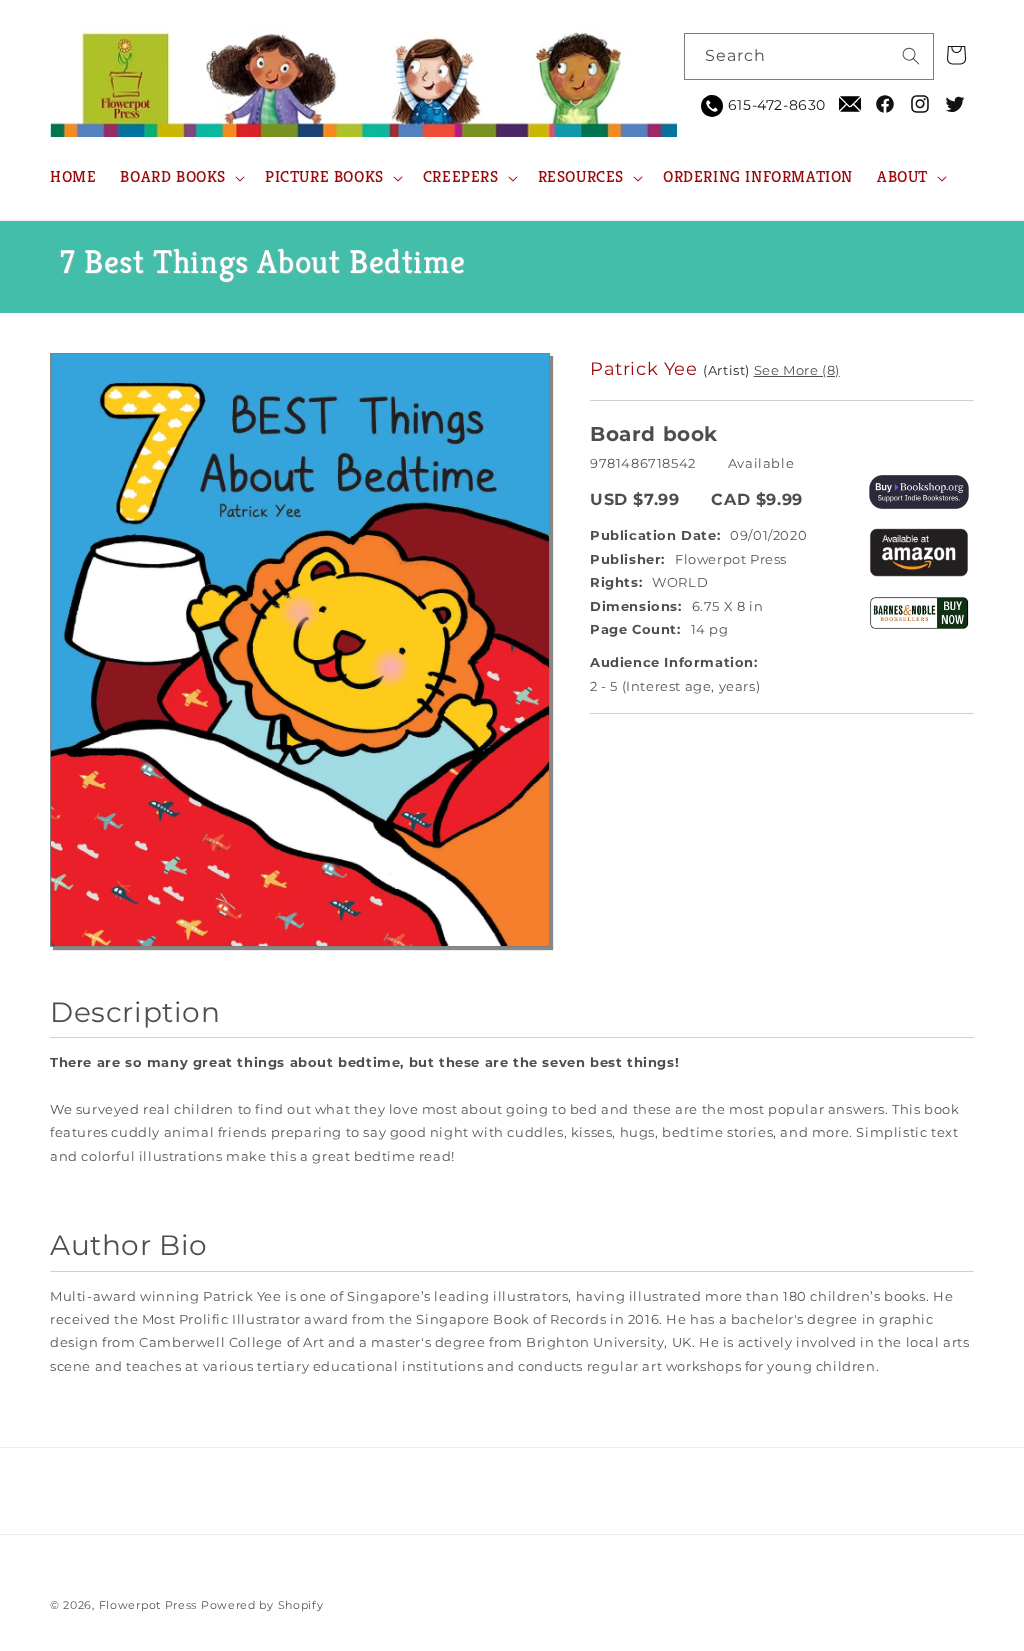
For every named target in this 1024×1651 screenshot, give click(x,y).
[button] (180, 177)
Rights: (616, 582)
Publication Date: (655, 535)
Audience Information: (674, 662)
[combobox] (809, 56)
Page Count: (635, 629)
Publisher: (627, 559)
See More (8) (797, 370)
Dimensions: (636, 606)
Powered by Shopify (262, 1605)
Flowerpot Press (148, 1605)
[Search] (911, 56)
